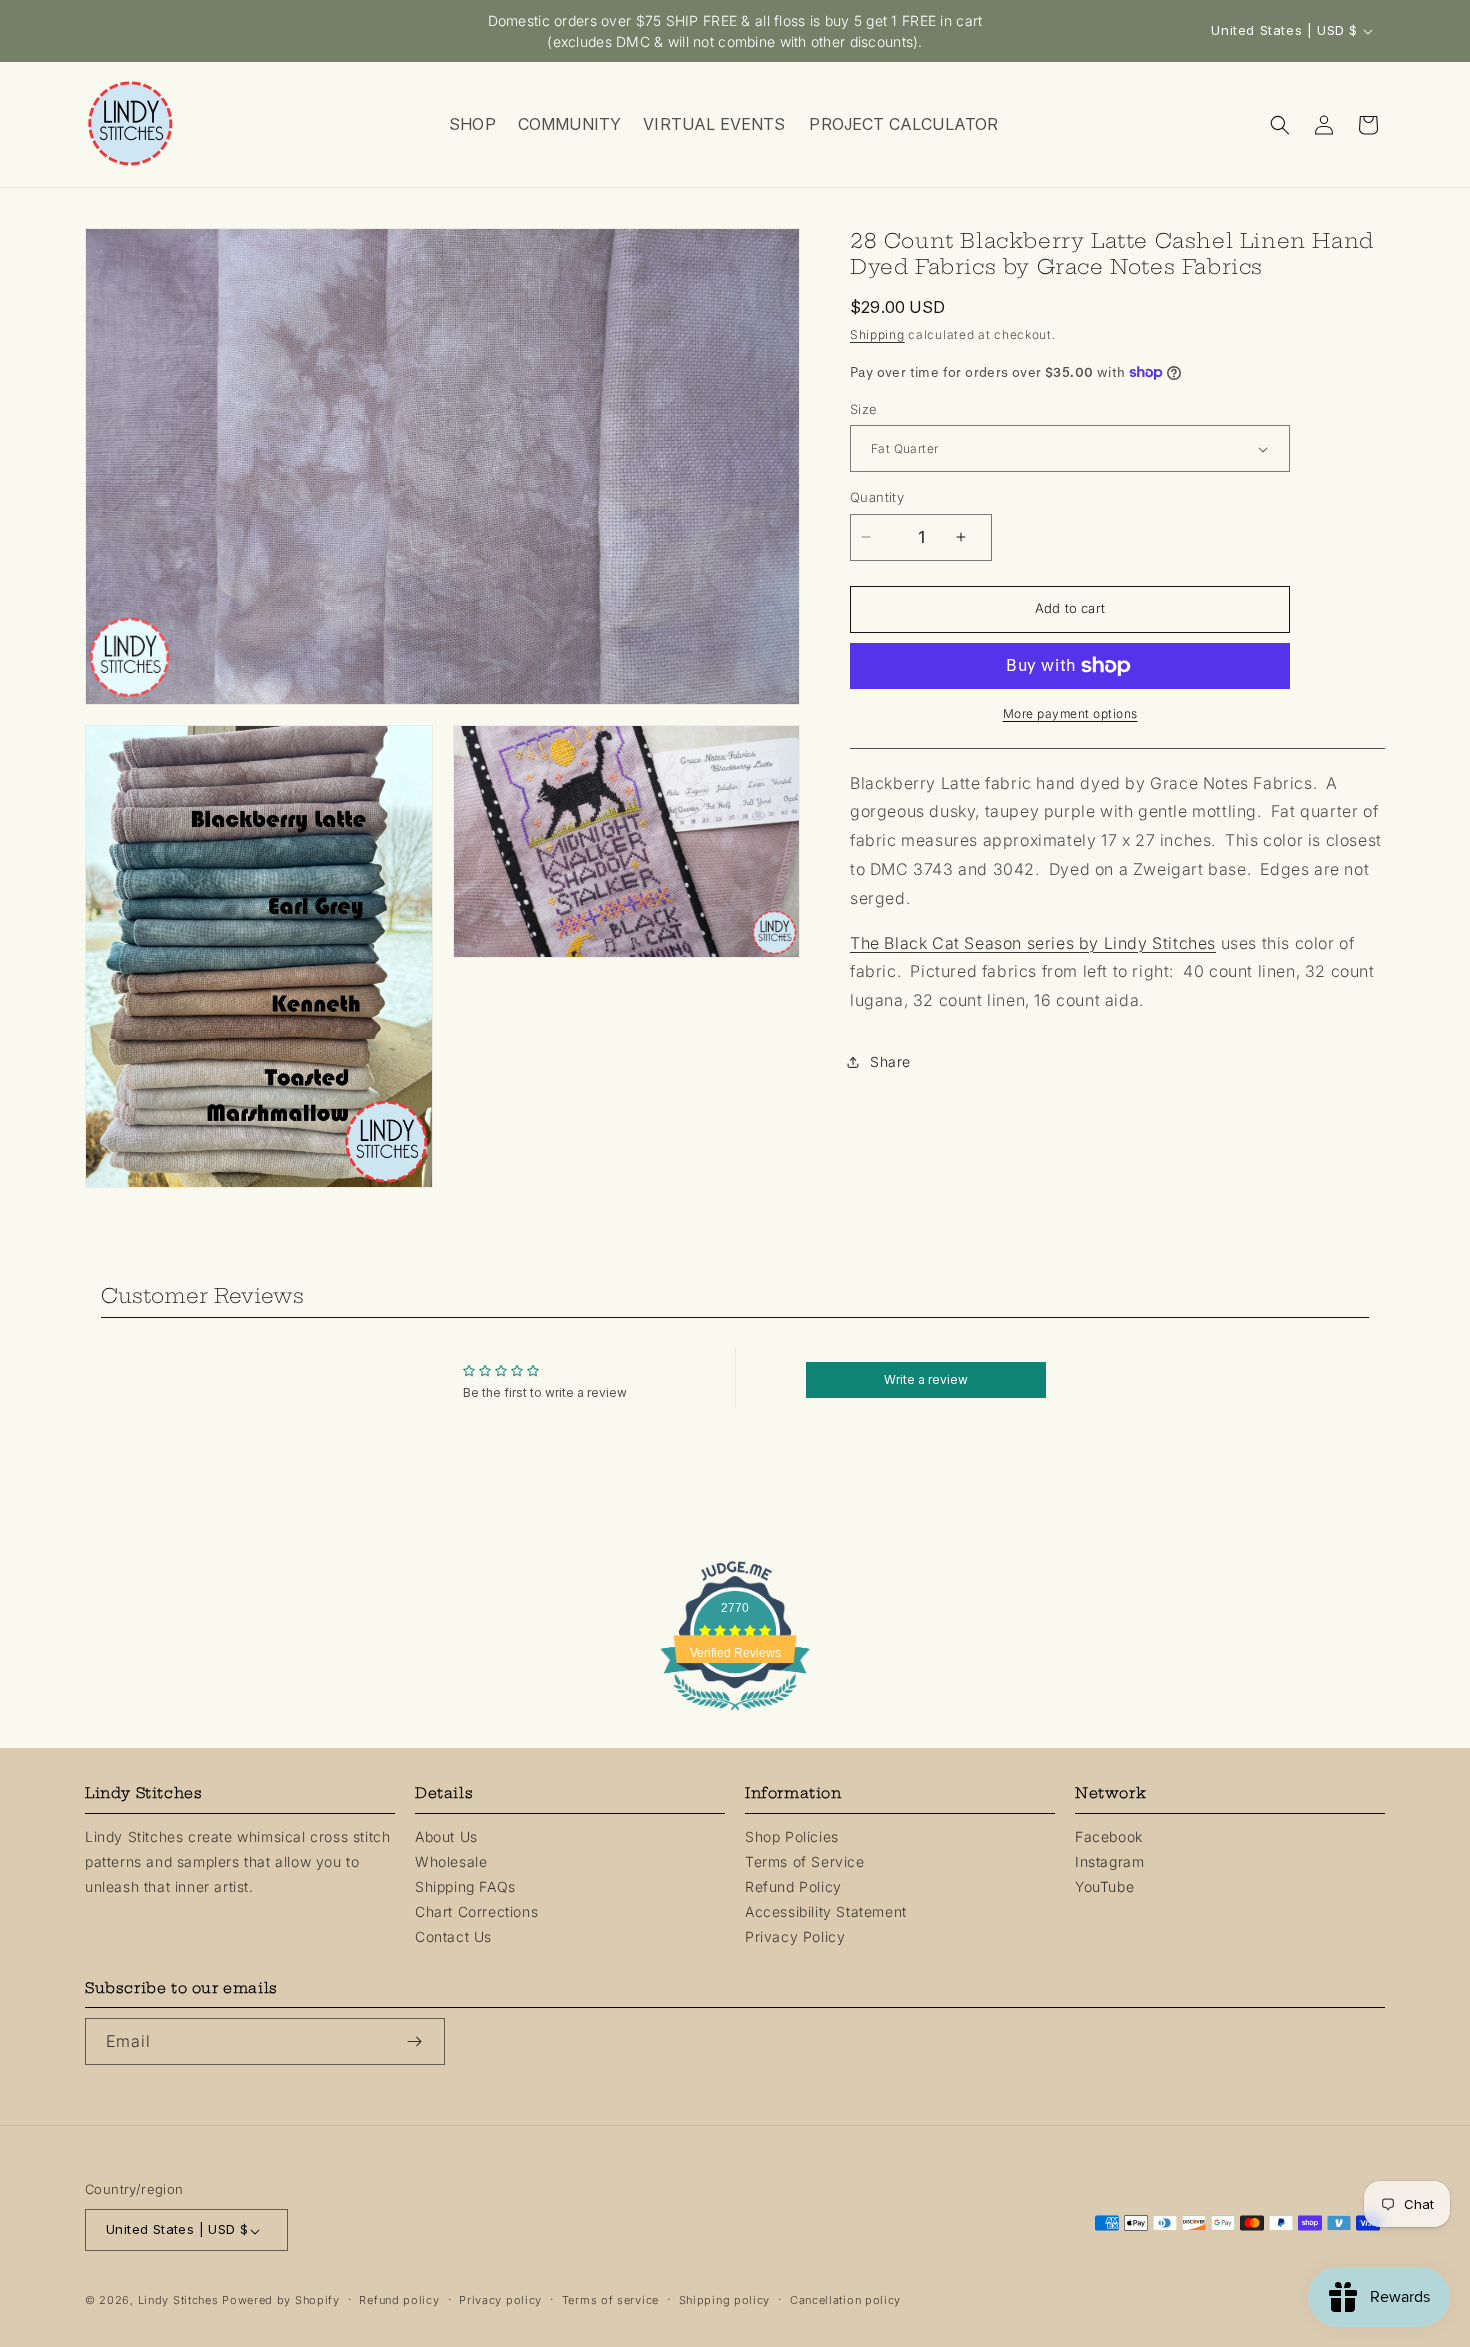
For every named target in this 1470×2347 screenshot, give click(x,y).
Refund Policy (793, 1885)
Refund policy (399, 2301)
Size (864, 409)
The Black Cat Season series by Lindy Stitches (1033, 943)
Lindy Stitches (178, 2301)
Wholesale (451, 1860)
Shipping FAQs (465, 1885)
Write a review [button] (926, 1379)
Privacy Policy (795, 1936)
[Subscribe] (422, 2041)
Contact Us (453, 1936)
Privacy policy (500, 2301)
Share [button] (890, 1061)
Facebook (1109, 1835)
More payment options (1070, 713)
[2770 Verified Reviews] (735, 1713)
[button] (471, 124)
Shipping (877, 334)
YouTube (1104, 1885)
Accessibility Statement (826, 1911)
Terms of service (610, 2301)
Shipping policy (725, 2301)
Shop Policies (792, 1835)
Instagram (1109, 1860)
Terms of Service (805, 1860)
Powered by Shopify (281, 2301)
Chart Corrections (476, 1911)
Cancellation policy (845, 2301)
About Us (446, 1835)
